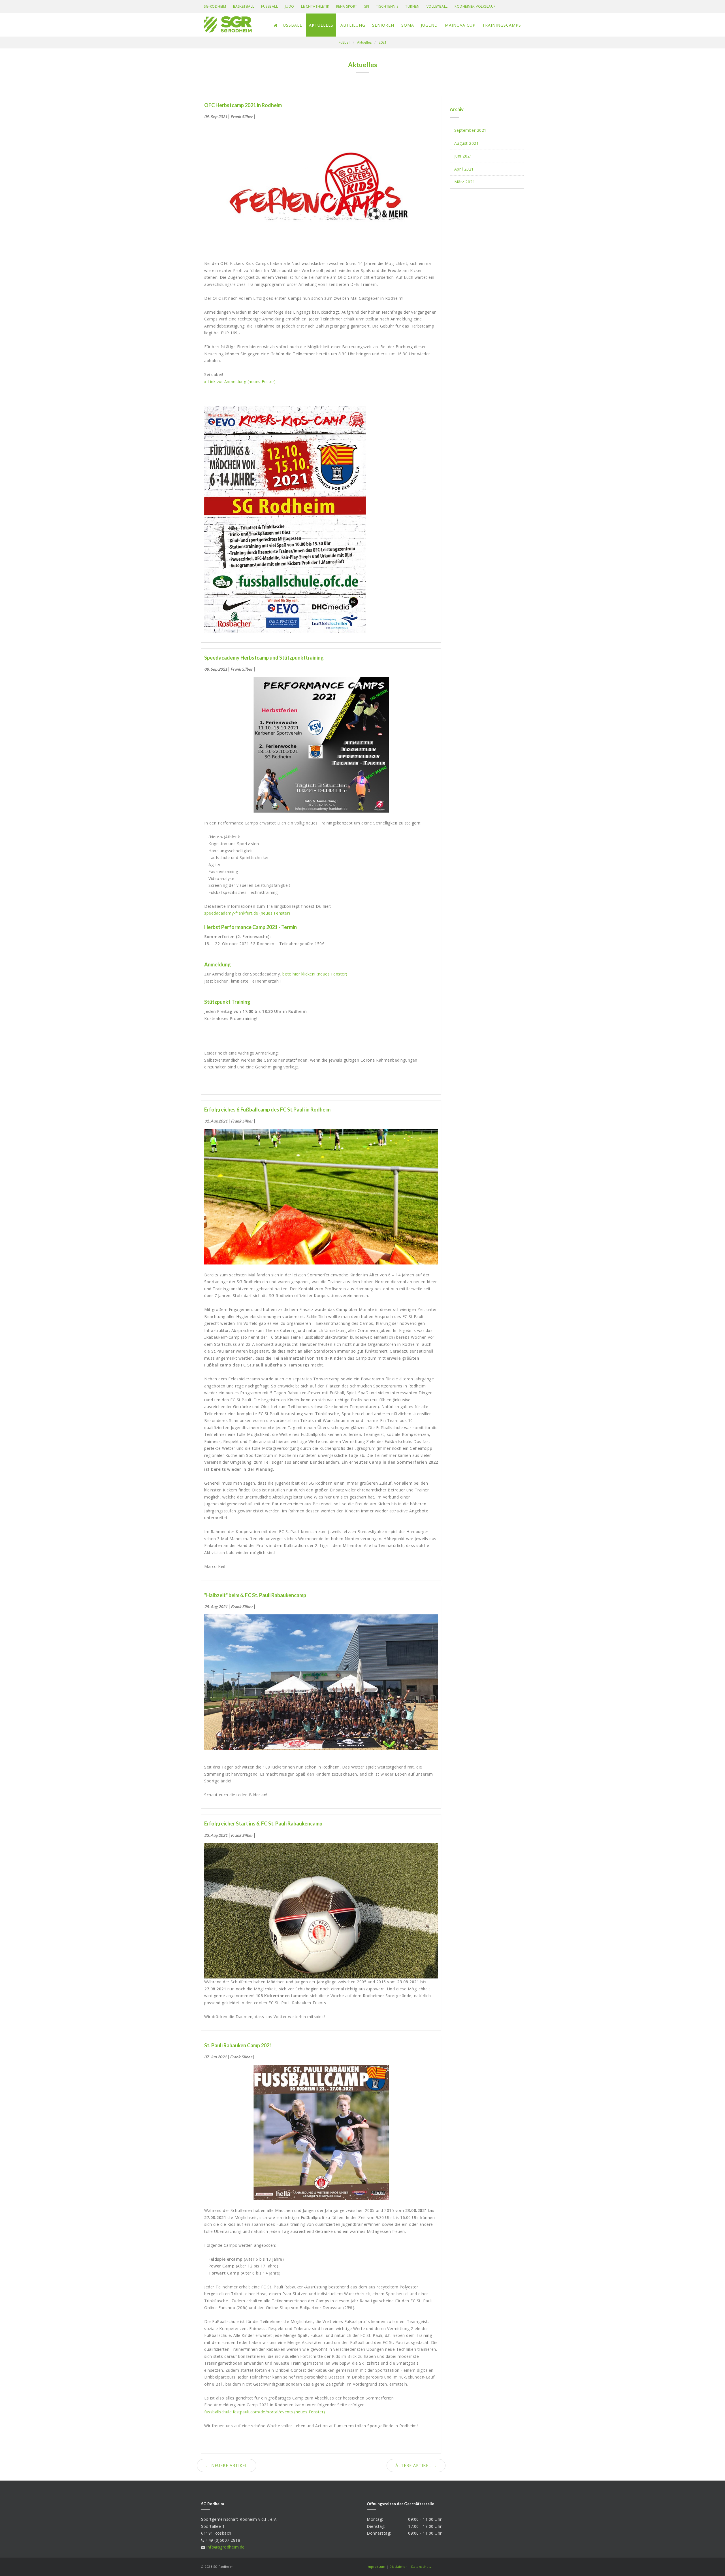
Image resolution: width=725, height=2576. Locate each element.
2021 (383, 42)
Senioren (383, 25)
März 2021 (465, 182)
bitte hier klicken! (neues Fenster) (315, 974)
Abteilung (353, 25)
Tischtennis (387, 6)
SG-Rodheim (215, 6)
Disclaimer (398, 2567)
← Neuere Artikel (227, 2465)
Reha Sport (347, 6)
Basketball (244, 6)
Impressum (376, 2567)
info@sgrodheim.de (226, 2547)
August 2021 (467, 143)
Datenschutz (422, 2567)
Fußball (269, 6)
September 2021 (470, 130)
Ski (367, 6)
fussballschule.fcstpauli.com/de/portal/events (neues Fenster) (265, 2412)
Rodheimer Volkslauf (475, 6)
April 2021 (464, 169)
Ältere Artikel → (416, 2465)
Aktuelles (321, 25)
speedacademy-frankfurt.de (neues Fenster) (247, 913)
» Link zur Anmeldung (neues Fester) (240, 381)
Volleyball (437, 6)
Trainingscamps (502, 25)
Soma (408, 25)
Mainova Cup (460, 25)
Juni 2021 (463, 156)
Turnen (412, 6)
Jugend (429, 25)
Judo (290, 6)
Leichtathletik (315, 6)
